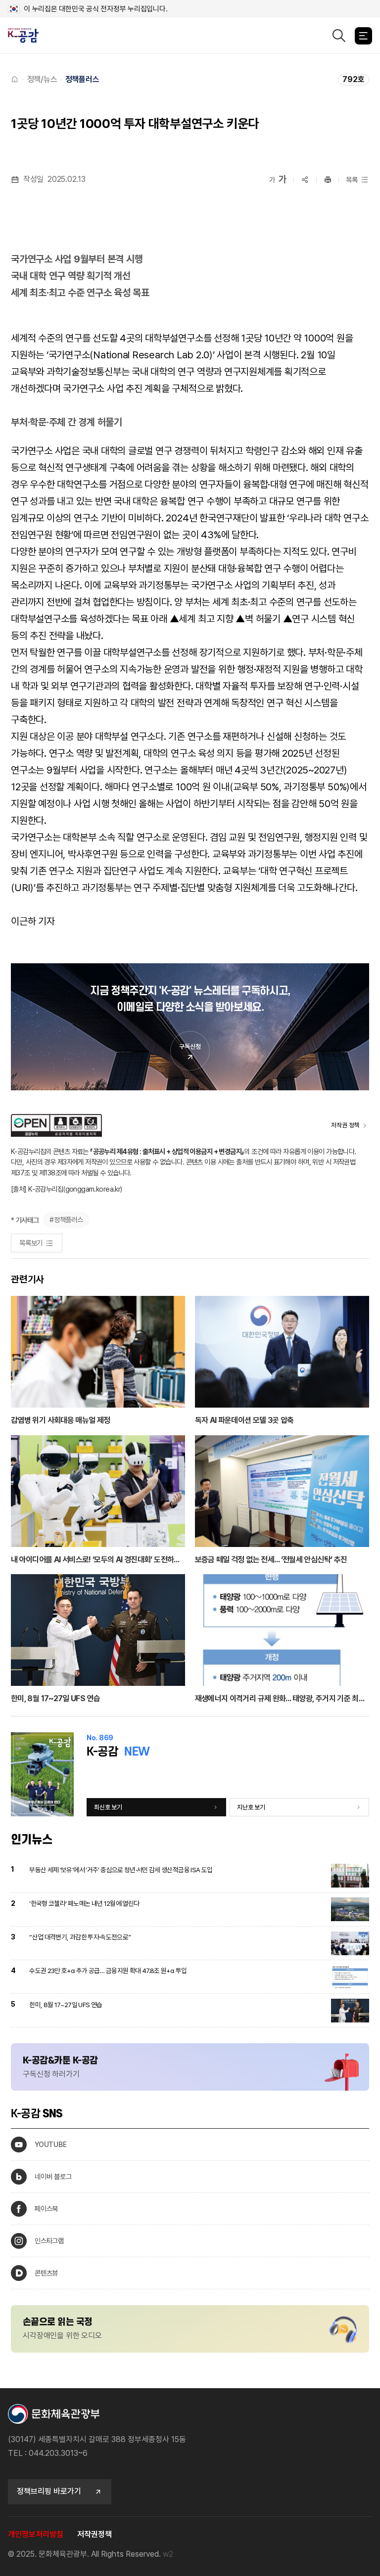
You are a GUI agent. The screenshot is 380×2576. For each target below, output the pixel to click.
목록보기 (31, 1243)
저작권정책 (95, 2534)
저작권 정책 (345, 1125)
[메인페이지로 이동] (27, 36)
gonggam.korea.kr (93, 1189)
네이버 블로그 (53, 2176)
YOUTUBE (50, 2144)
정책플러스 (82, 79)
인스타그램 (49, 2241)
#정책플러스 (66, 1220)
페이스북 (46, 2209)
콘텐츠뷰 (46, 2273)
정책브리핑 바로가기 (49, 2491)
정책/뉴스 (42, 79)
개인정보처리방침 (36, 2534)
